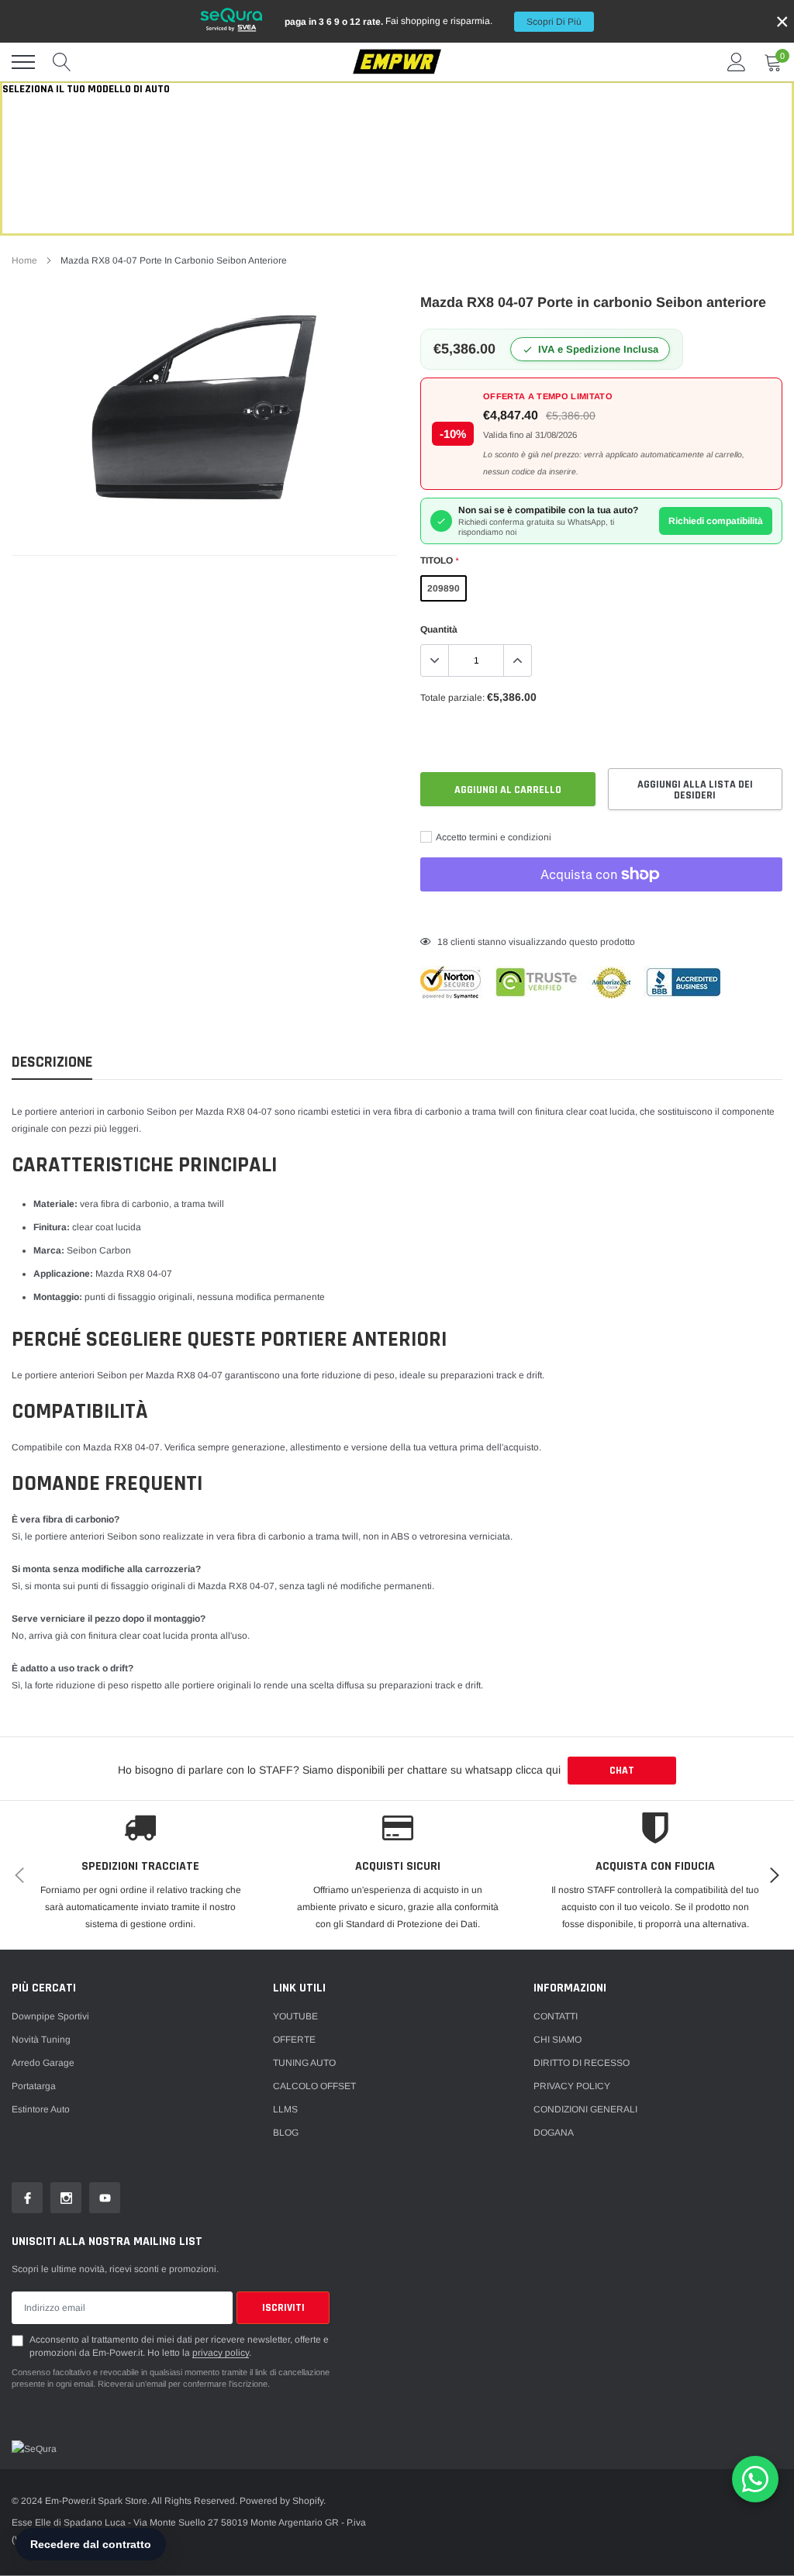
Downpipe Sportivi (50, 2016)
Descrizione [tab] (52, 1062)
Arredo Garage (43, 2063)
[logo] (397, 62)
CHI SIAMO (558, 2040)
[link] (27, 2198)
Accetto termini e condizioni (493, 837)
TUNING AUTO (304, 2063)
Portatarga (34, 2086)
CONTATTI (556, 2016)
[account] (737, 62)
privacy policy (221, 2353)
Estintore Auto (41, 2109)
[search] (62, 62)
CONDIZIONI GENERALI (585, 2109)
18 (443, 942)
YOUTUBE (295, 2016)
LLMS (285, 2109)
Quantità (439, 629)
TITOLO (439, 560)
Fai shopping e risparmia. (433, 21)
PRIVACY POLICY (572, 2086)
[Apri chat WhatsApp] (755, 2479)
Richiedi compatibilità (716, 521)
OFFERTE (294, 2040)
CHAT (622, 1771)
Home (24, 260)
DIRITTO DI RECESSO (582, 2063)
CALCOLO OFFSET (314, 2086)
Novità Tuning (41, 2040)
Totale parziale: (452, 698)
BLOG (286, 2133)
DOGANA (554, 2133)
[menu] (23, 62)
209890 (444, 588)
